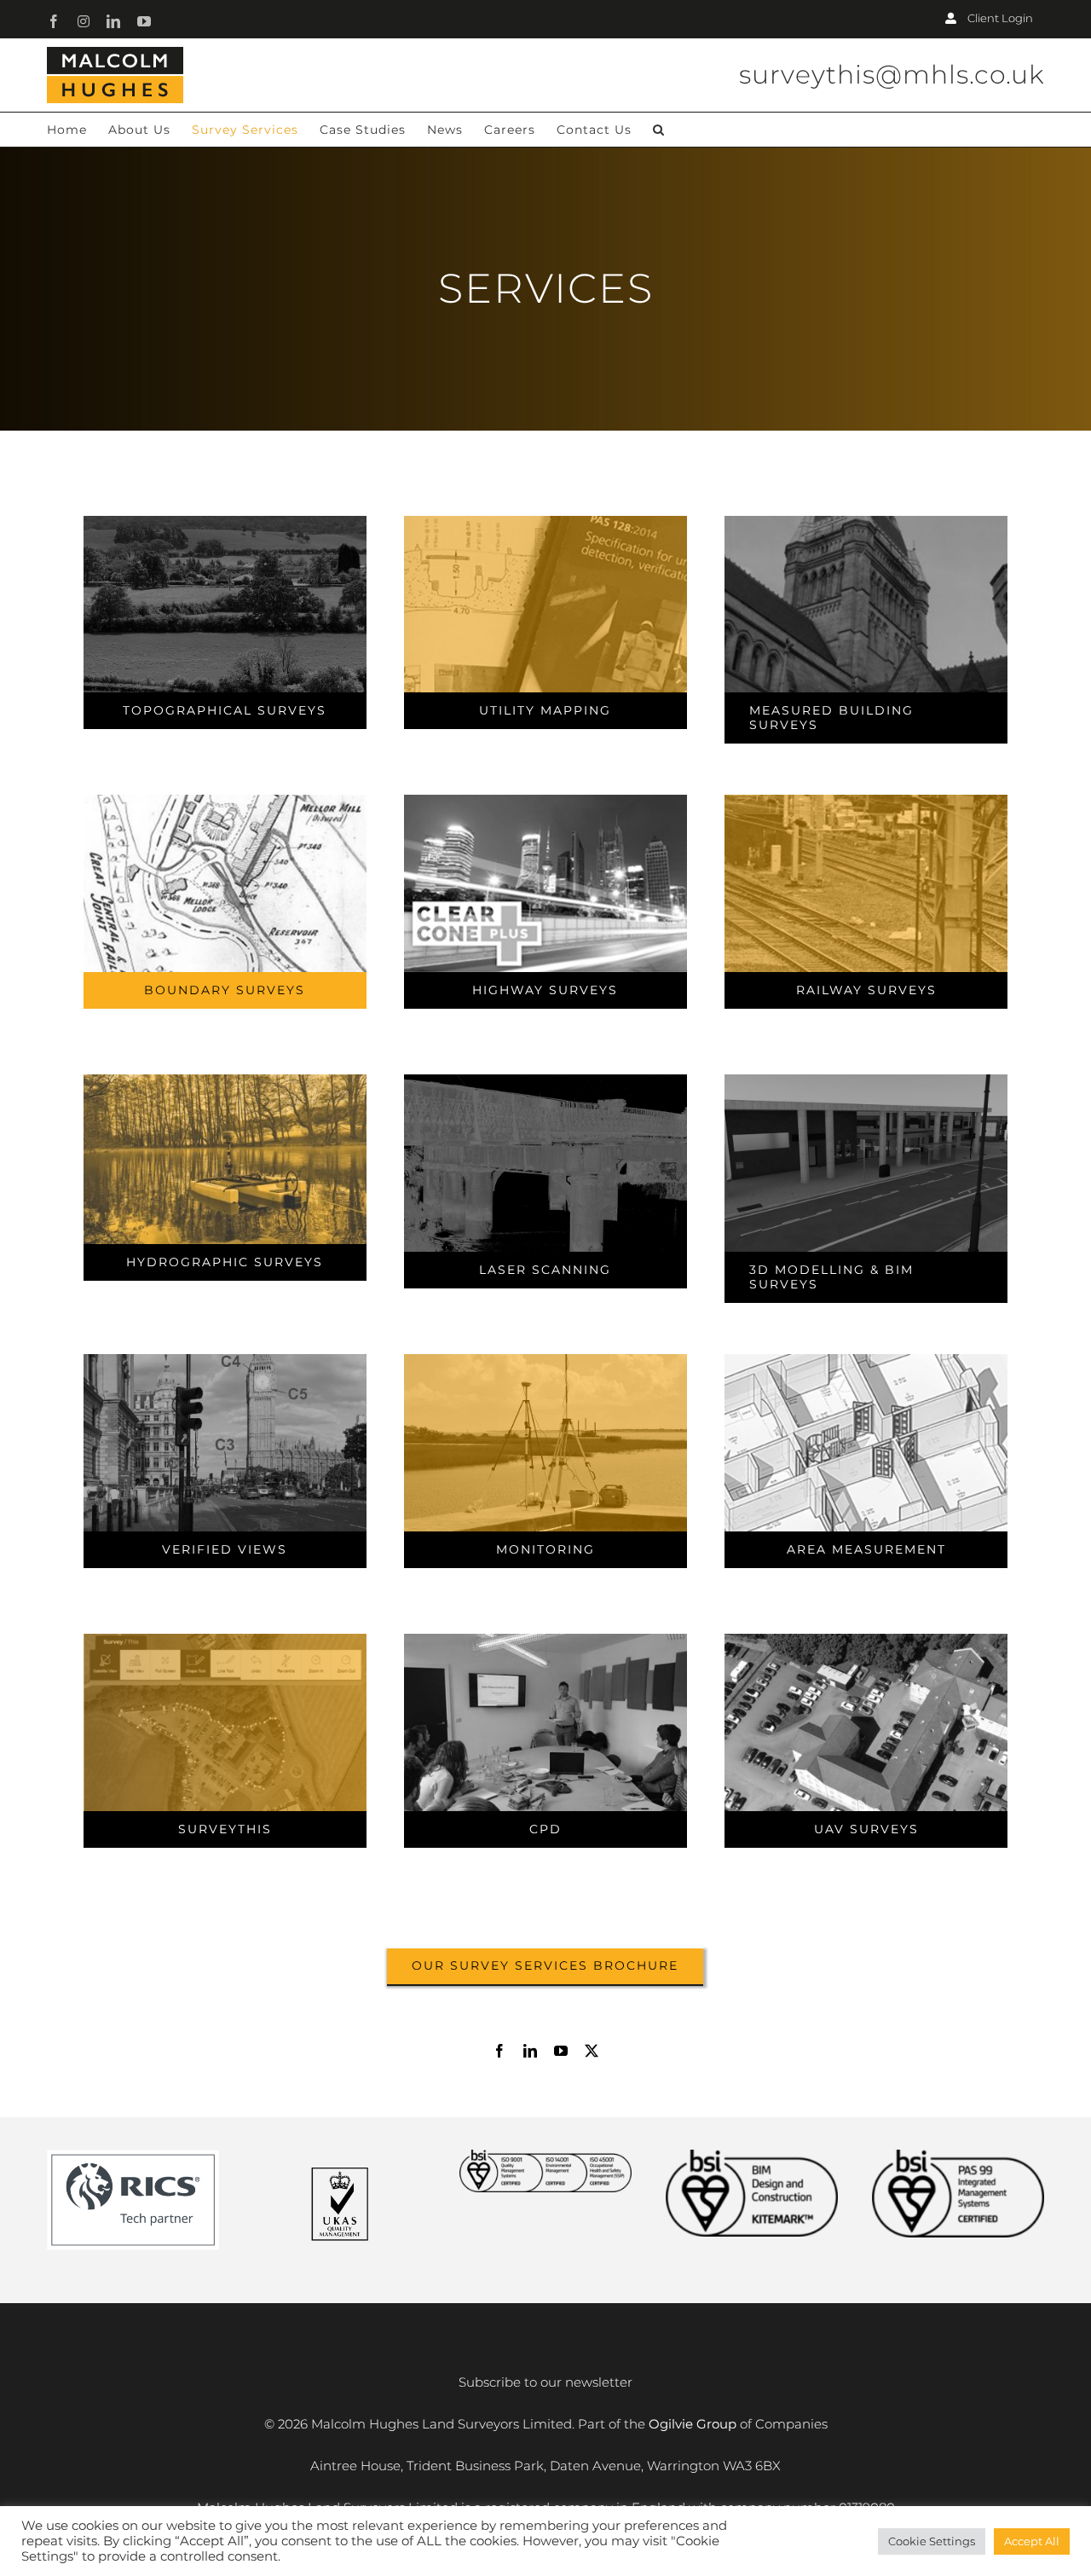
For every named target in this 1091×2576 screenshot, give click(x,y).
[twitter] (592, 2051)
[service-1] (225, 522)
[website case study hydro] (225, 1081)
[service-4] (225, 801)
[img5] (546, 801)
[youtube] (561, 2051)
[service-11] (866, 1360)
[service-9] (866, 1081)
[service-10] (225, 1360)
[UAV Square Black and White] (866, 1640)
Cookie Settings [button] (932, 2541)
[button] (659, 130)
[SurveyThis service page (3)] (225, 1640)
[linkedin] (530, 2051)
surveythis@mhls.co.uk (892, 75)
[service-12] (546, 1360)
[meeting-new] (546, 1640)
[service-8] (546, 1081)
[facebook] (499, 2051)
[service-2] (546, 522)
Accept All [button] (1032, 2541)
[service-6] (866, 801)
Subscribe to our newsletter (545, 2382)
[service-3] (866, 522)
